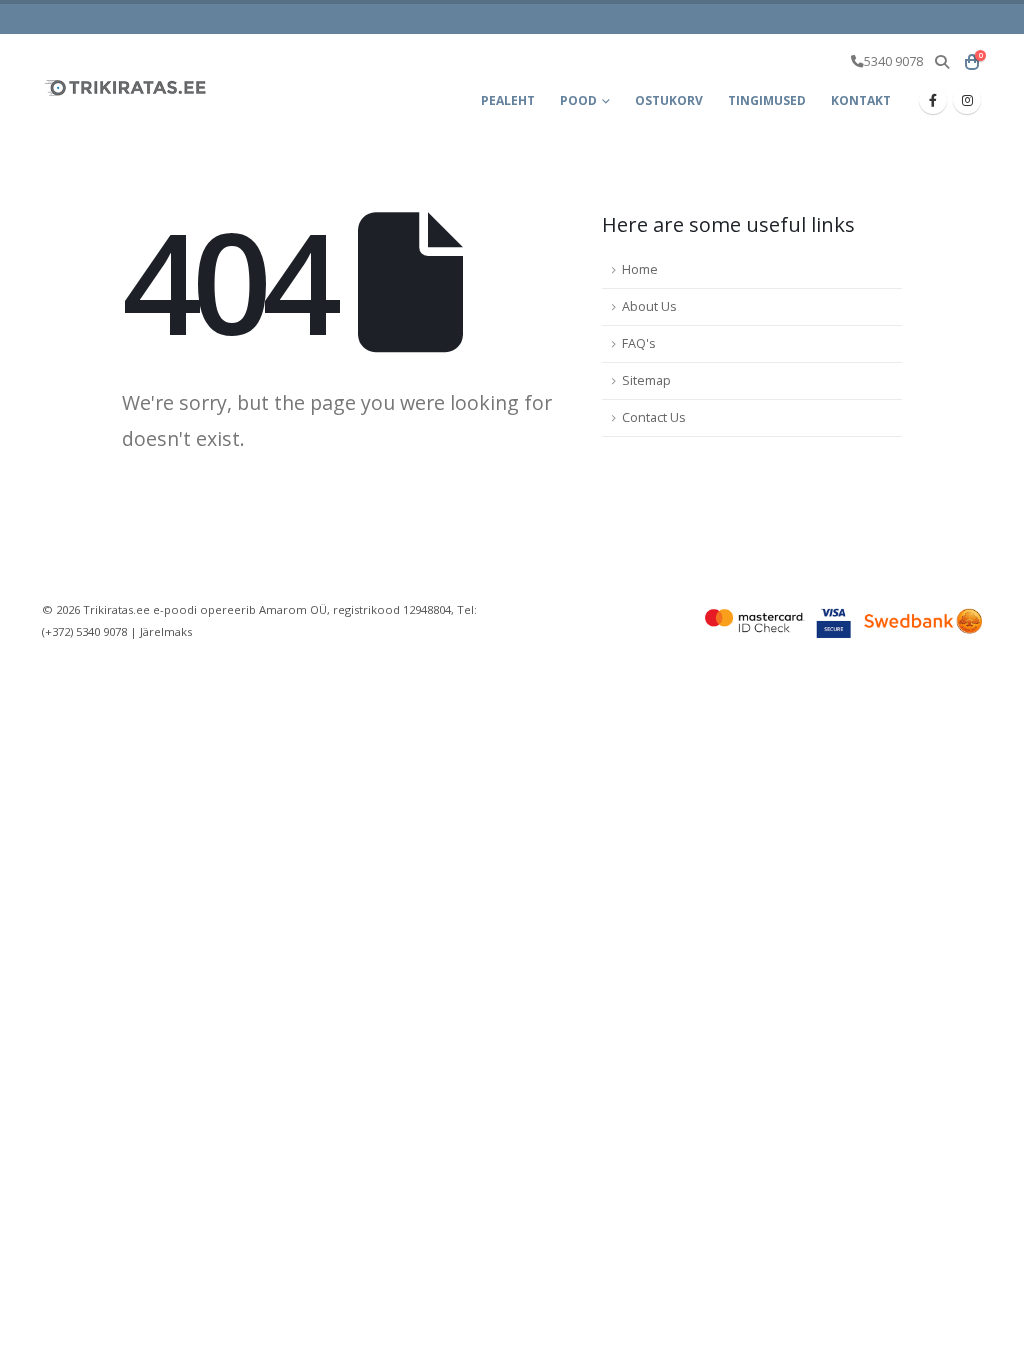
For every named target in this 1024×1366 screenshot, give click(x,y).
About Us (649, 306)
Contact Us (654, 417)
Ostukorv (669, 100)
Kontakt (861, 100)
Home (640, 269)
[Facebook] (933, 100)
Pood (578, 100)
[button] (941, 62)
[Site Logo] (127, 87)
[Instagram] (967, 100)
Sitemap (646, 380)
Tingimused (767, 100)
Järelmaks (166, 631)
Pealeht (508, 100)
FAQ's (639, 343)
